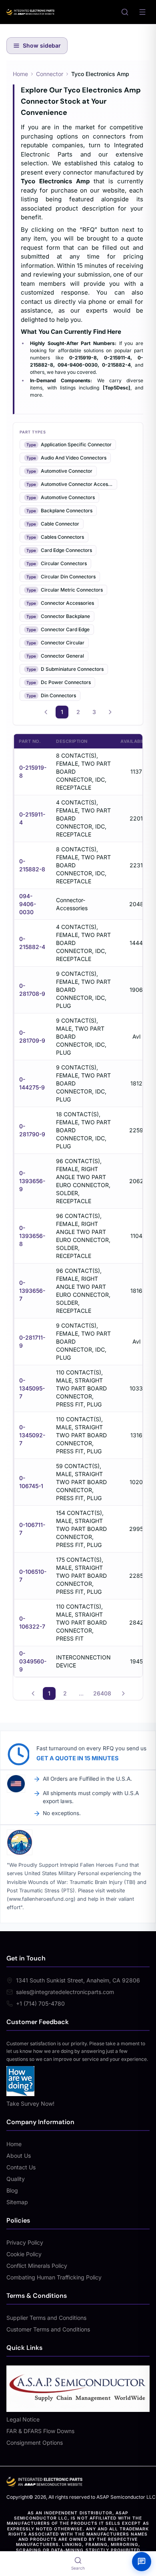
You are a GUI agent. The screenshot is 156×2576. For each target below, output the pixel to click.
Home (20, 74)
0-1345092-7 (32, 1435)
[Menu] (142, 12)
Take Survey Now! (30, 2104)
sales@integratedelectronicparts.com (65, 1992)
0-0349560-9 (33, 1661)
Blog (12, 2190)
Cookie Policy (24, 2254)
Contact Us (21, 2167)
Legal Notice (23, 2419)
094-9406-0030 (28, 904)
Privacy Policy (25, 2242)
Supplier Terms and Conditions (46, 2318)
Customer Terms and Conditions (48, 2329)
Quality (16, 2179)
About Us (19, 2156)
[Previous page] (46, 712)
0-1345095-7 (32, 1388)
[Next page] (110, 712)
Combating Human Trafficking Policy (54, 2277)
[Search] (125, 12)
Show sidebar (42, 45)
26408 (102, 1693)
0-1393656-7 (32, 1291)
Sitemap (17, 2202)
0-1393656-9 (32, 1181)
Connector (50, 74)
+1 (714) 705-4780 (40, 2003)
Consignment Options (35, 2443)
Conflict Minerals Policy (37, 2266)
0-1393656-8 (32, 1236)
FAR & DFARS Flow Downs (40, 2431)
